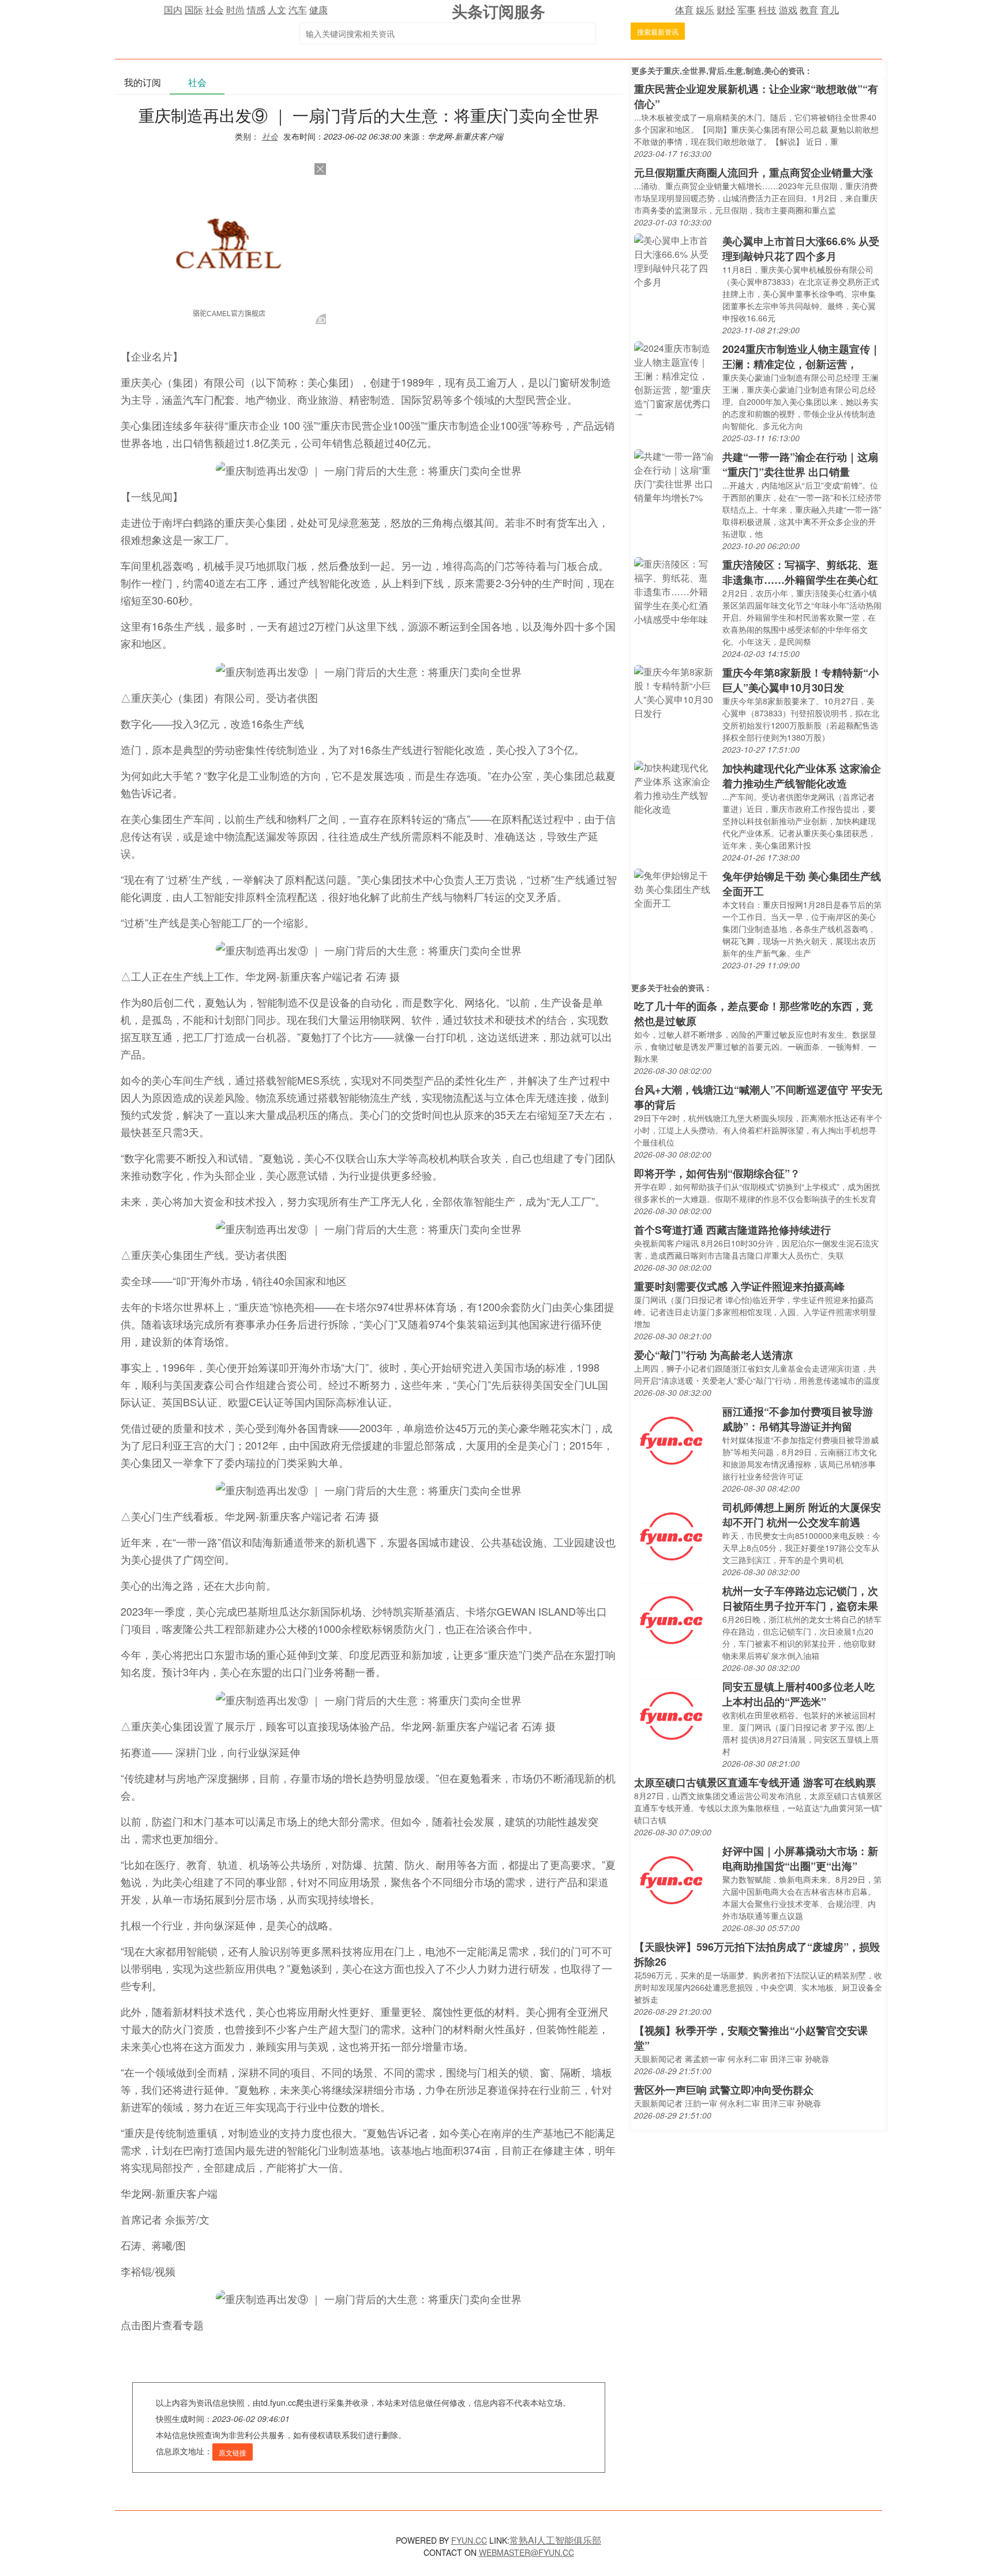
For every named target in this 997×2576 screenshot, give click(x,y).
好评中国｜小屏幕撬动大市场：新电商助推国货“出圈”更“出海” (800, 1858)
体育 (684, 10)
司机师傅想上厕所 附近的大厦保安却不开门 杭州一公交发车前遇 (802, 1515)
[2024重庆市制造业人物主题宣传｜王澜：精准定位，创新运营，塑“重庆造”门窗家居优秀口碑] (675, 377)
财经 (726, 10)
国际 (194, 10)
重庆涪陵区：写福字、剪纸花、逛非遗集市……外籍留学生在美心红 (800, 572)
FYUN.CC (469, 2540)
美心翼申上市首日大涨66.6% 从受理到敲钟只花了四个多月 (801, 249)
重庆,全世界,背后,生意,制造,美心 (722, 70)
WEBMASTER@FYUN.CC (526, 2552)
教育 (809, 10)
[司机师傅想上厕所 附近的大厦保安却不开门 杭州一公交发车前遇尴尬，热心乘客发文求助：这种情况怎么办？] (671, 1535)
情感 (256, 10)
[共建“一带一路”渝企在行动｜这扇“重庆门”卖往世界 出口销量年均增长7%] (675, 476)
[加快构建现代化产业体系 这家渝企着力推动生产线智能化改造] (675, 787)
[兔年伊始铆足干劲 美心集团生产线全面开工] (675, 888)
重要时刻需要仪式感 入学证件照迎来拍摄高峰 (739, 1286)
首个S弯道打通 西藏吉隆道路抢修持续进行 (732, 1230)
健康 (318, 10)
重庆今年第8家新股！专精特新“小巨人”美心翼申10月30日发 (801, 680)
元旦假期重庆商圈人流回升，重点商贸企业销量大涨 (754, 172)
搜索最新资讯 (658, 31)
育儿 (830, 10)
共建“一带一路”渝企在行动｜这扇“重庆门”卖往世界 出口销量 (800, 464)
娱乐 (705, 10)
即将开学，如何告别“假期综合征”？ (717, 1173)
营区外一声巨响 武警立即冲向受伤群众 (724, 2090)
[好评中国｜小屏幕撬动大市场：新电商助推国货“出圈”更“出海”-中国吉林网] (671, 1879)
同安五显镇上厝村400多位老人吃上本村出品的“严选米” (799, 1694)
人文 (277, 10)
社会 (215, 10)
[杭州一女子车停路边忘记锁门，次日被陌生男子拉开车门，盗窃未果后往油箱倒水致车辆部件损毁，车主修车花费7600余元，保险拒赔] (671, 1619)
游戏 (788, 10)
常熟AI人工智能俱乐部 (555, 2540)
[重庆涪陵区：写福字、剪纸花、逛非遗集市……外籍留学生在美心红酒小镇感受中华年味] (675, 590)
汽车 (298, 10)
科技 (767, 10)
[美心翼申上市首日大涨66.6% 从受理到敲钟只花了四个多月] (675, 260)
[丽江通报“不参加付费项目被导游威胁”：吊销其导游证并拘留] (671, 1439)
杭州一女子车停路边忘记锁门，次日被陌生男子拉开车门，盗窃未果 (800, 1598)
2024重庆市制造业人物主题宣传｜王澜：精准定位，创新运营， (801, 356)
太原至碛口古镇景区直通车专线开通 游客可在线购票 (755, 1782)
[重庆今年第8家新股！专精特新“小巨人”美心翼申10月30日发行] (675, 691)
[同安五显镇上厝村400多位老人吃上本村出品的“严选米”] (671, 1715)
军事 (747, 10)
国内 (173, 10)
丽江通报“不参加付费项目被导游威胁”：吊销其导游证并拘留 (798, 1419)
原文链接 (233, 2452)
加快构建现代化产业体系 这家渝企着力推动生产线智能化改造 (802, 776)
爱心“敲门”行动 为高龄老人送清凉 (713, 1355)
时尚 (235, 10)
